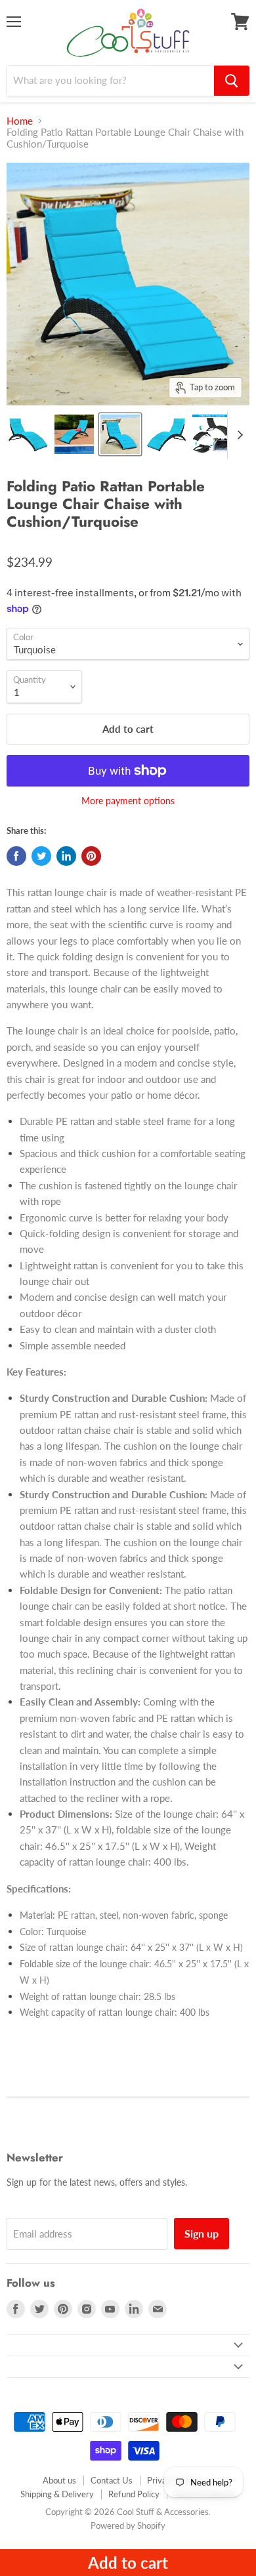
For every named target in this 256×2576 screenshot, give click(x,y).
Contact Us (112, 2480)
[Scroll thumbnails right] (238, 435)
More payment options (128, 801)
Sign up (202, 2233)
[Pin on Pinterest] (91, 856)
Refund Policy (134, 2494)
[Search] (232, 81)
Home (20, 121)
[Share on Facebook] (16, 856)
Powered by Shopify (128, 2525)
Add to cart (128, 2563)
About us (59, 2480)
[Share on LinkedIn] (66, 856)
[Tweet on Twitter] (41, 856)
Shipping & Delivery (57, 2494)
